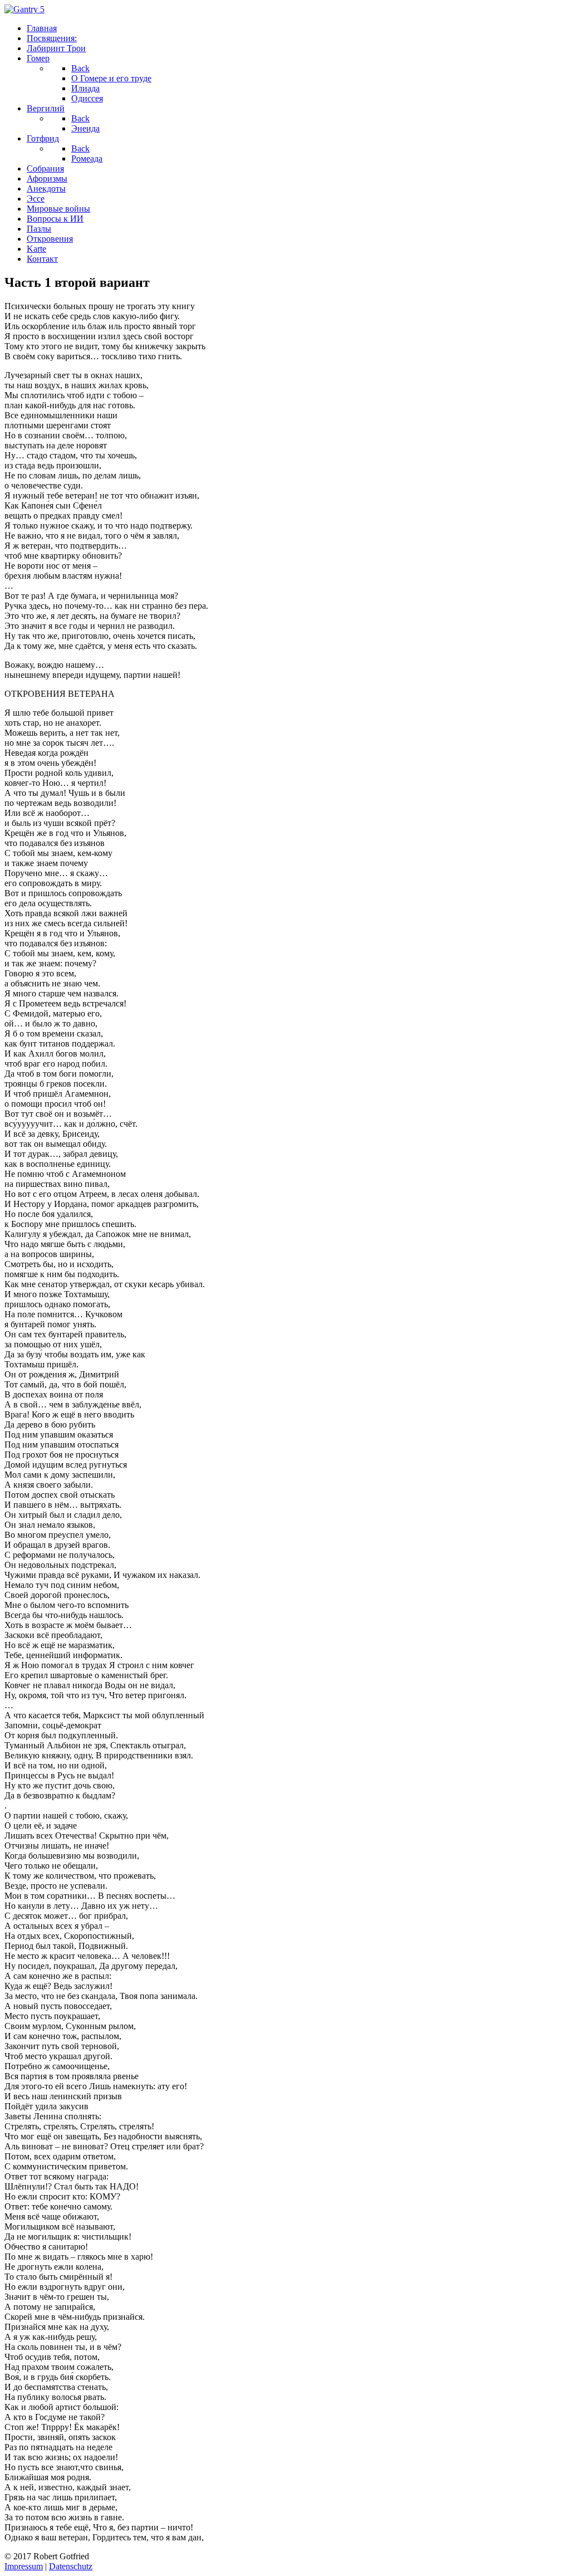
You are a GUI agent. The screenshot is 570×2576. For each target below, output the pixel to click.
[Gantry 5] (24, 9)
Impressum (24, 2566)
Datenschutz (71, 2566)
